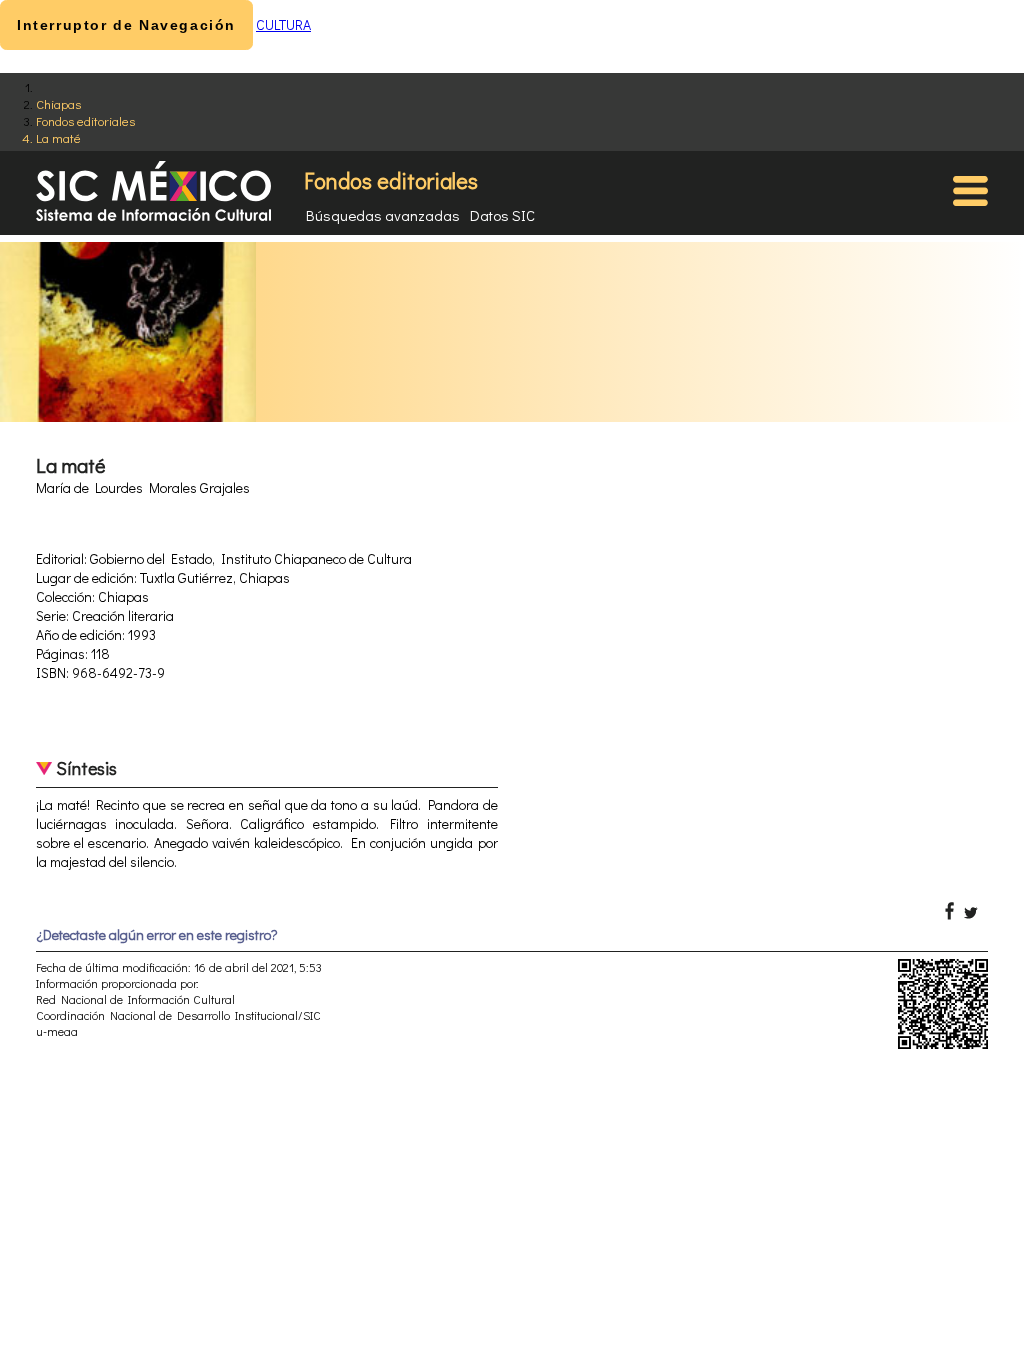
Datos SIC (502, 215)
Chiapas (58, 103)
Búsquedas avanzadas (383, 215)
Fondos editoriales (85, 120)
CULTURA (283, 24)
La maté (58, 137)
